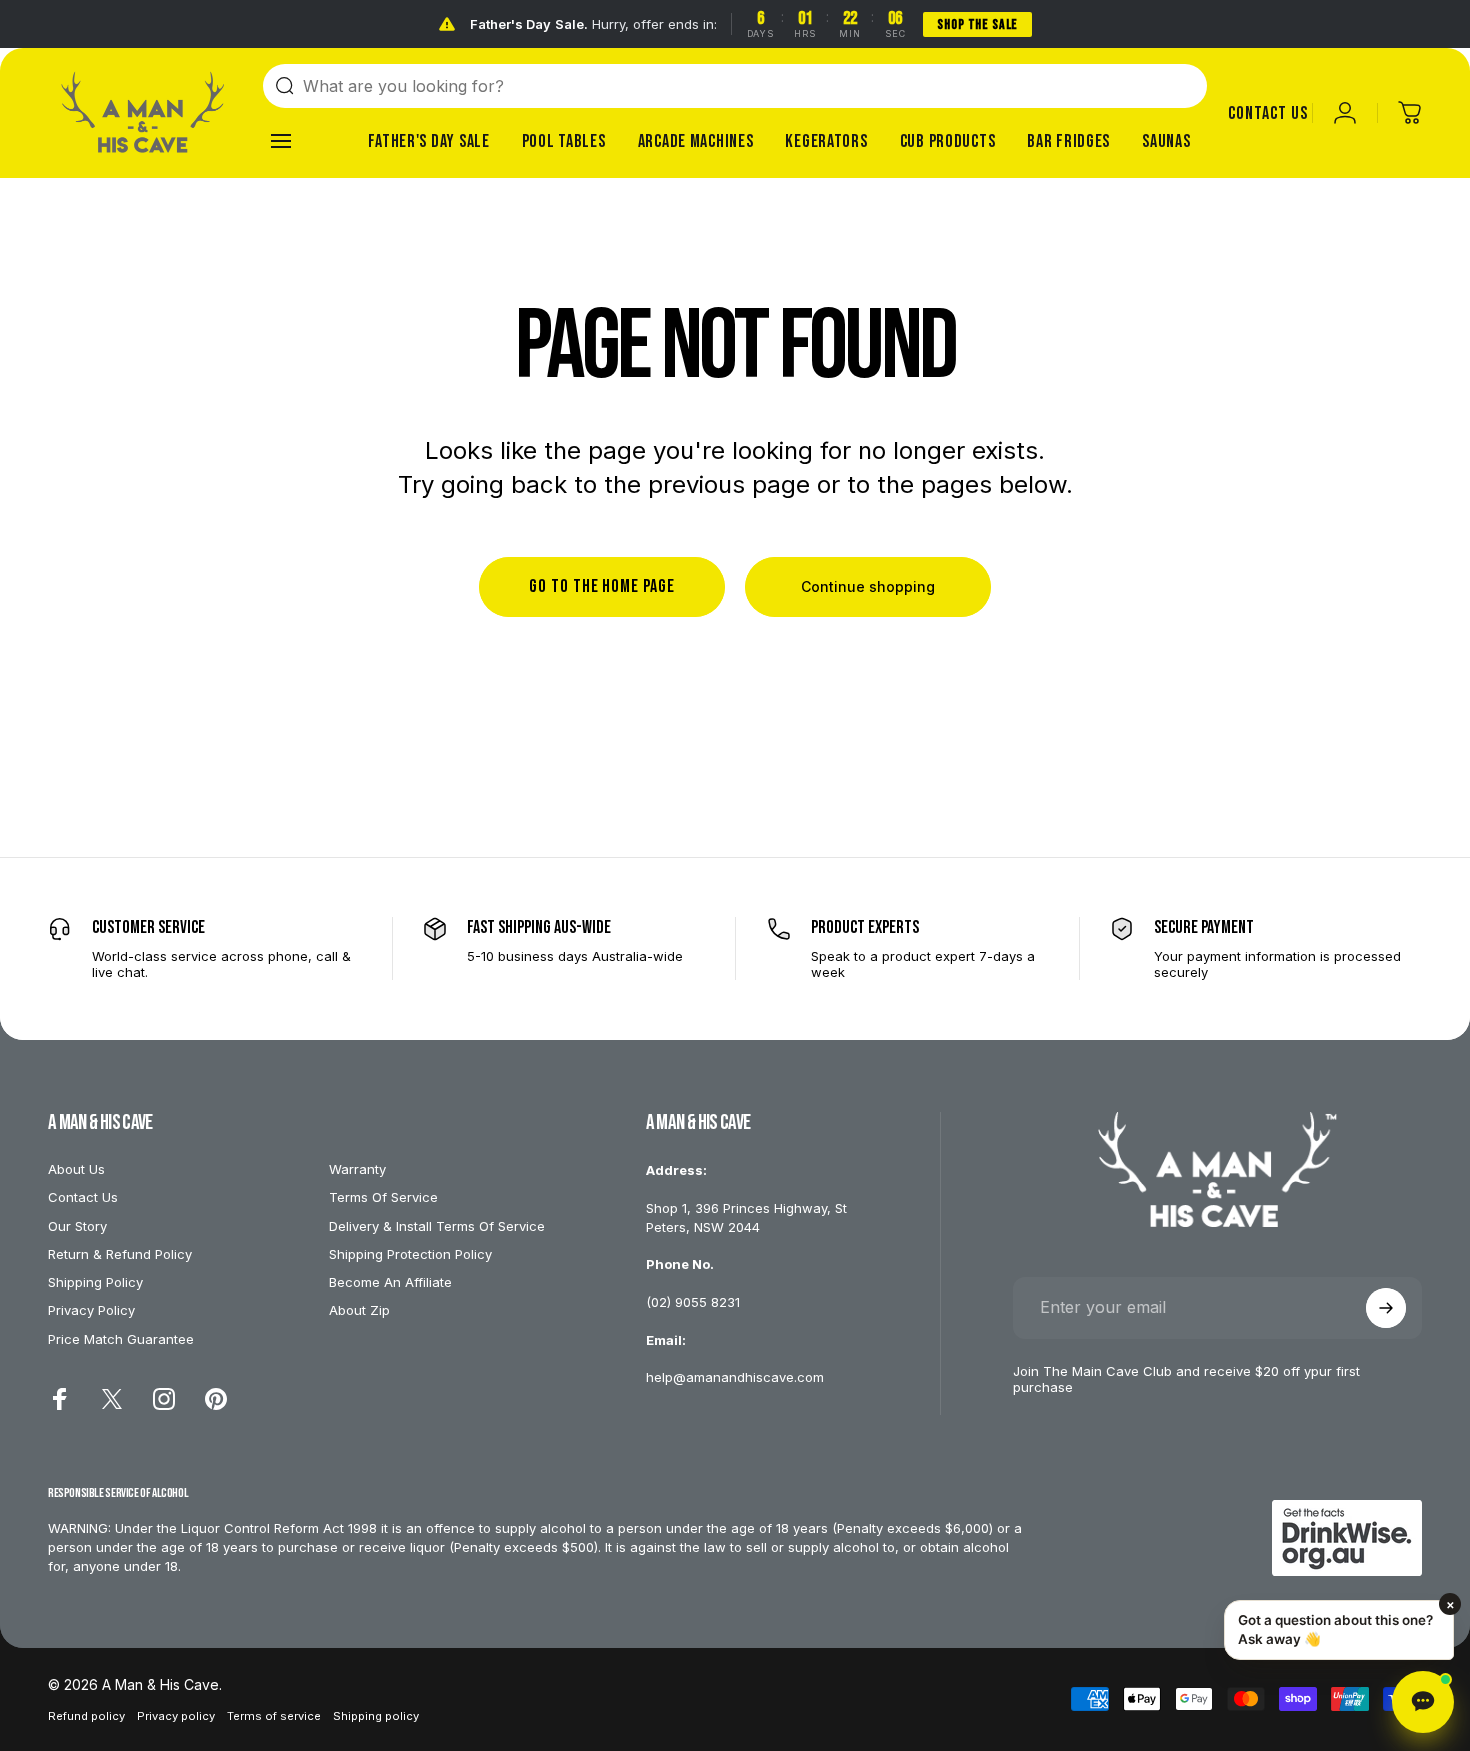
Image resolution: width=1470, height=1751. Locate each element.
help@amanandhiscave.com (735, 1377)
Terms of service (274, 1716)
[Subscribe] (1386, 1308)
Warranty (357, 1169)
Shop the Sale (977, 24)
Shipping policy (376, 1716)
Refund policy (86, 1716)
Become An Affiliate (390, 1282)
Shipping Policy (95, 1282)
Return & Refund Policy (120, 1254)
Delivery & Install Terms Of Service (437, 1226)
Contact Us (83, 1197)
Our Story (77, 1226)
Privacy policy (176, 1716)
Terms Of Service (383, 1197)
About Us (76, 1169)
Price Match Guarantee (121, 1339)
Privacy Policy (91, 1310)
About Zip (359, 1310)
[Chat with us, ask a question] (1423, 1702)
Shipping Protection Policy (410, 1254)
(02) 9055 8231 (693, 1302)
